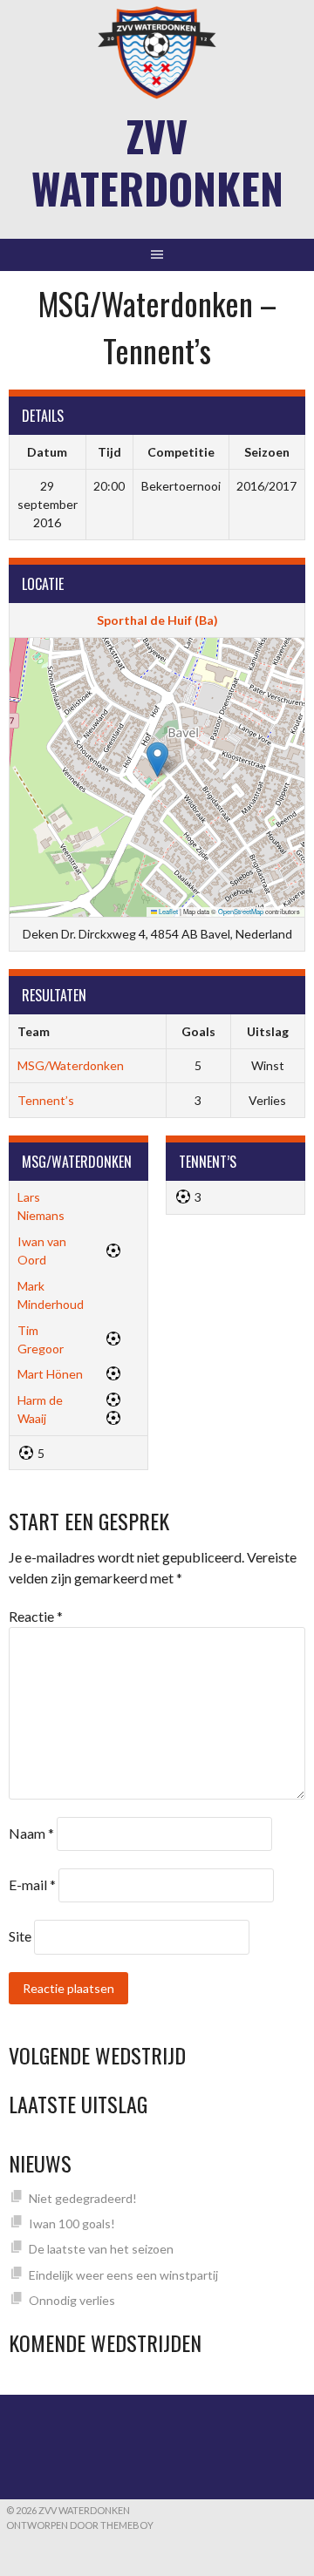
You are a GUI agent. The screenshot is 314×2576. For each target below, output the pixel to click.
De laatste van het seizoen (101, 2249)
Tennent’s (46, 1100)
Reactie (36, 1616)
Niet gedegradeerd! (83, 2198)
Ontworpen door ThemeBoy (80, 2525)
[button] (157, 759)
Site (20, 1936)
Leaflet (167, 911)
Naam (31, 1833)
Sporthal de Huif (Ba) (157, 620)
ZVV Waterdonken (157, 162)
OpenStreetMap (241, 911)
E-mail (32, 1885)
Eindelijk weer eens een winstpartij (123, 2275)
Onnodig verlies (72, 2300)
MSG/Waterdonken (71, 1065)
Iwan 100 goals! (72, 2223)
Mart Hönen (50, 1374)
